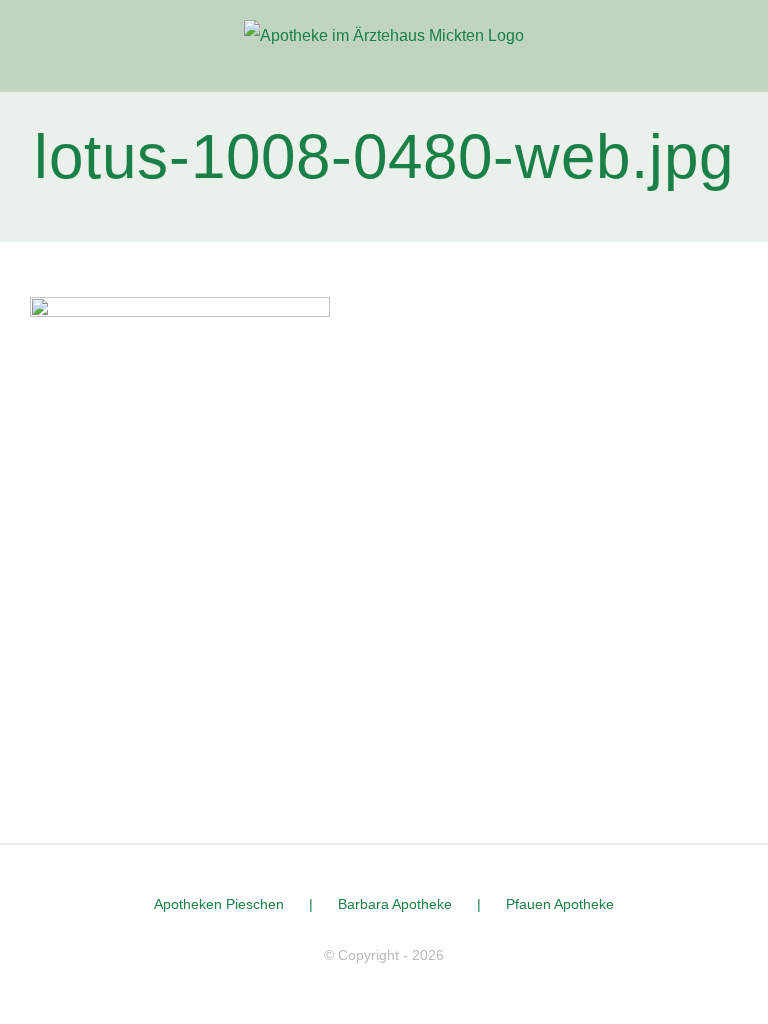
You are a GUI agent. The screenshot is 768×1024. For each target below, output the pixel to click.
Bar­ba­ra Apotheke (395, 904)
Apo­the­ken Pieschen (219, 904)
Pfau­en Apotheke (560, 904)
